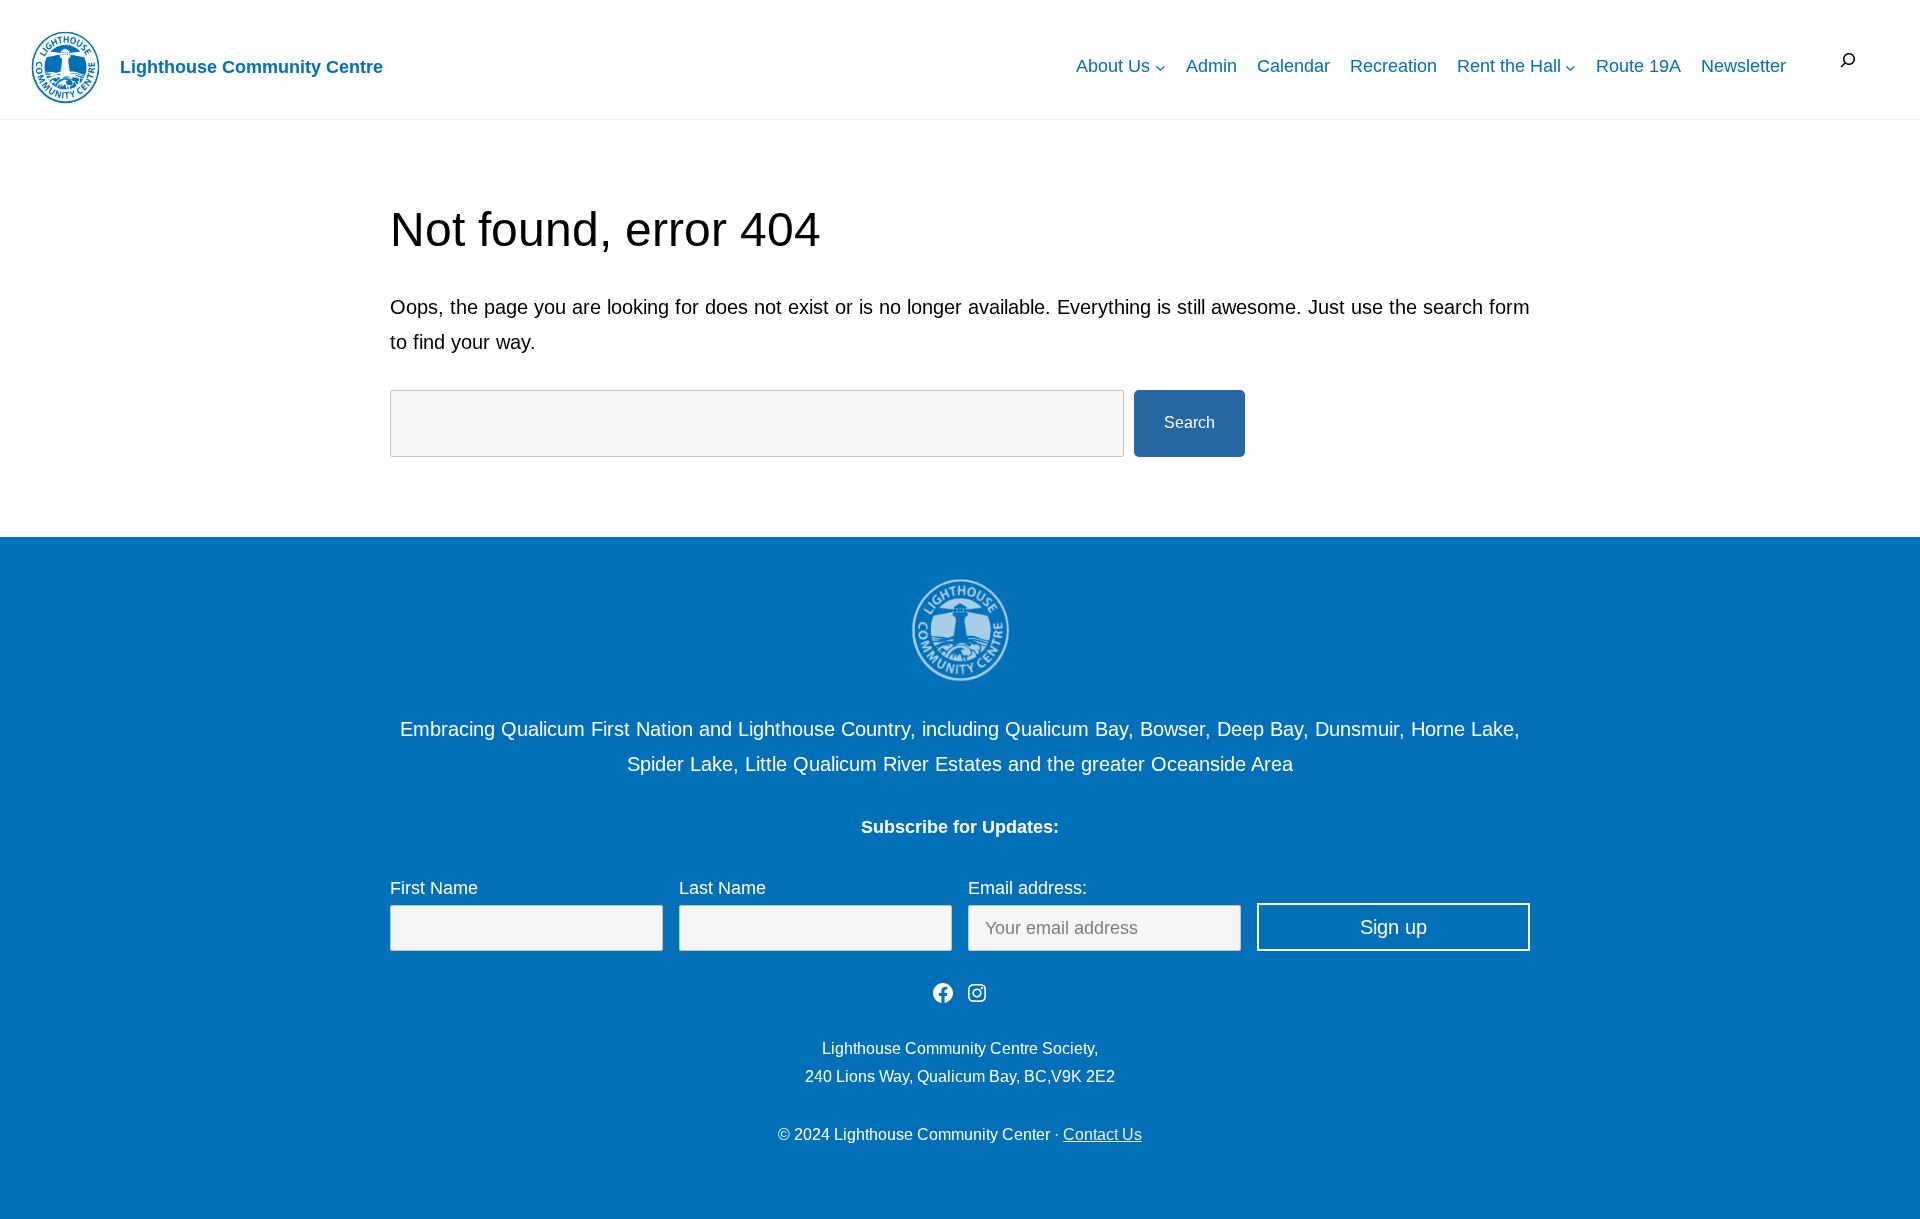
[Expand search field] (1848, 66)
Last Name (722, 888)
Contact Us (1102, 1134)
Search (1189, 422)
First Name (434, 888)
